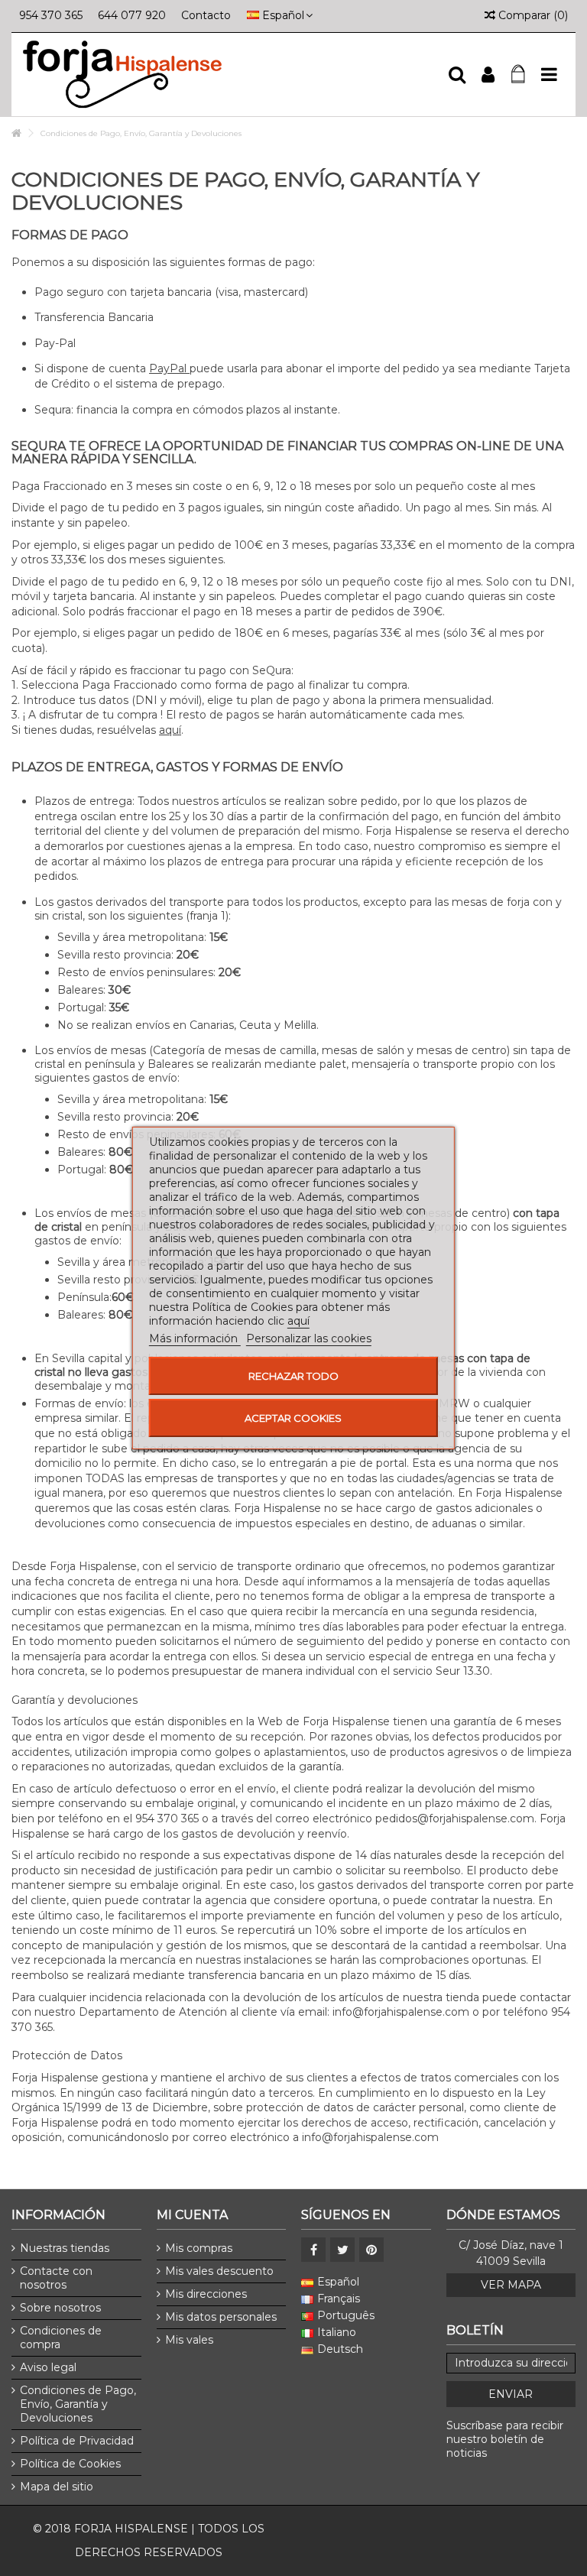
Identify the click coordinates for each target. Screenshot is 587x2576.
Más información (195, 1338)
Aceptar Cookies (293, 1418)
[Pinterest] (371, 2250)
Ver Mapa (511, 2285)
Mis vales (189, 2340)
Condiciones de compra (61, 2338)
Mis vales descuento (219, 2271)
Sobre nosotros (60, 2308)
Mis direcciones (206, 2294)
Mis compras (199, 2248)
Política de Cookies (70, 2464)
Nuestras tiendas (65, 2248)
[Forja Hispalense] (229, 75)
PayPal (169, 368)
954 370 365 (51, 15)
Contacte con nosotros (56, 2278)
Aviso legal (48, 2367)
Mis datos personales (221, 2317)
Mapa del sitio (57, 2487)
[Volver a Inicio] (16, 133)
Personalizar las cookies (309, 1338)
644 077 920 (132, 15)
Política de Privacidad (77, 2441)
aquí (170, 730)
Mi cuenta (192, 2215)
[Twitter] (342, 2250)
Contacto (206, 15)
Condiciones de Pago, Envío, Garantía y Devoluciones (78, 2404)
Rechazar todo (293, 1376)
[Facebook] (313, 2250)
